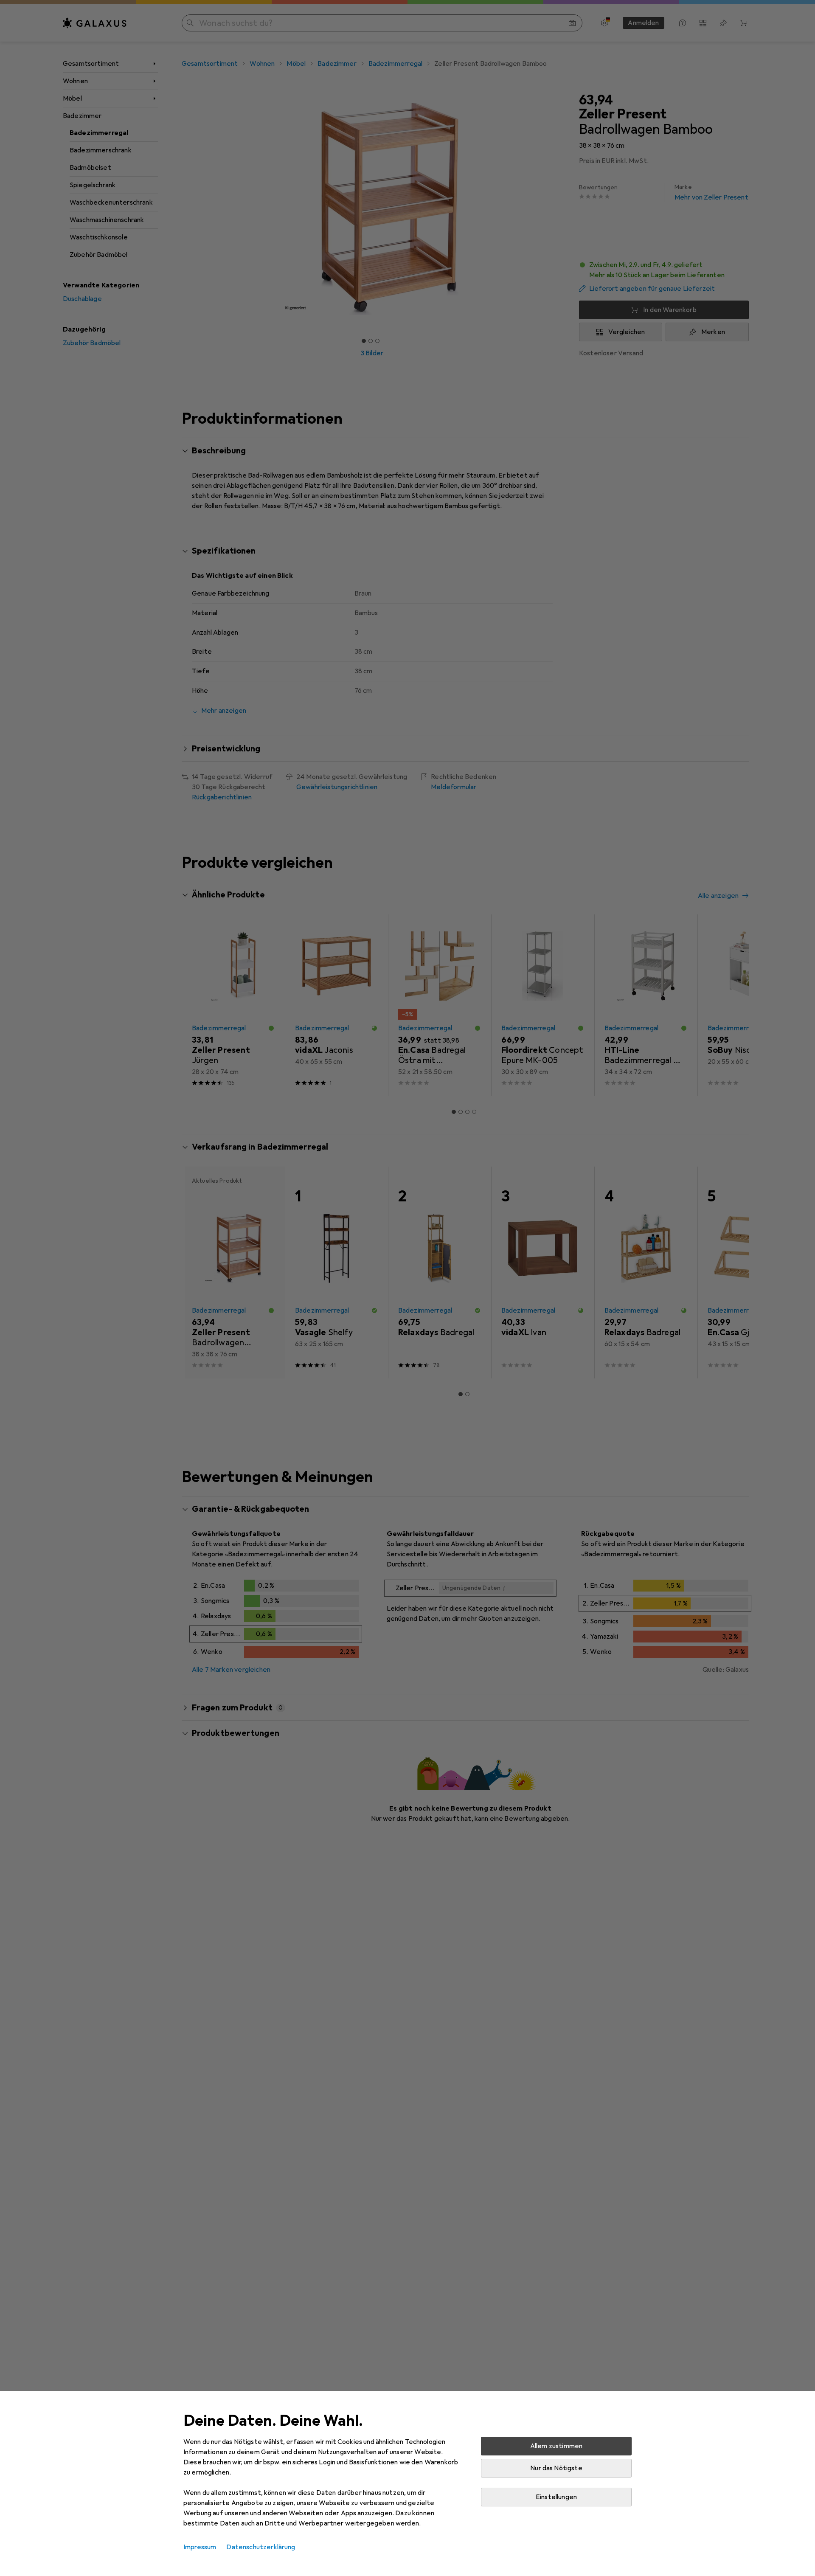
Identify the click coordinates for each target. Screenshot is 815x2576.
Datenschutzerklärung (261, 2547)
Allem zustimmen (556, 2446)
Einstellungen (556, 2497)
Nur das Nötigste (556, 2468)
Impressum (200, 2547)
